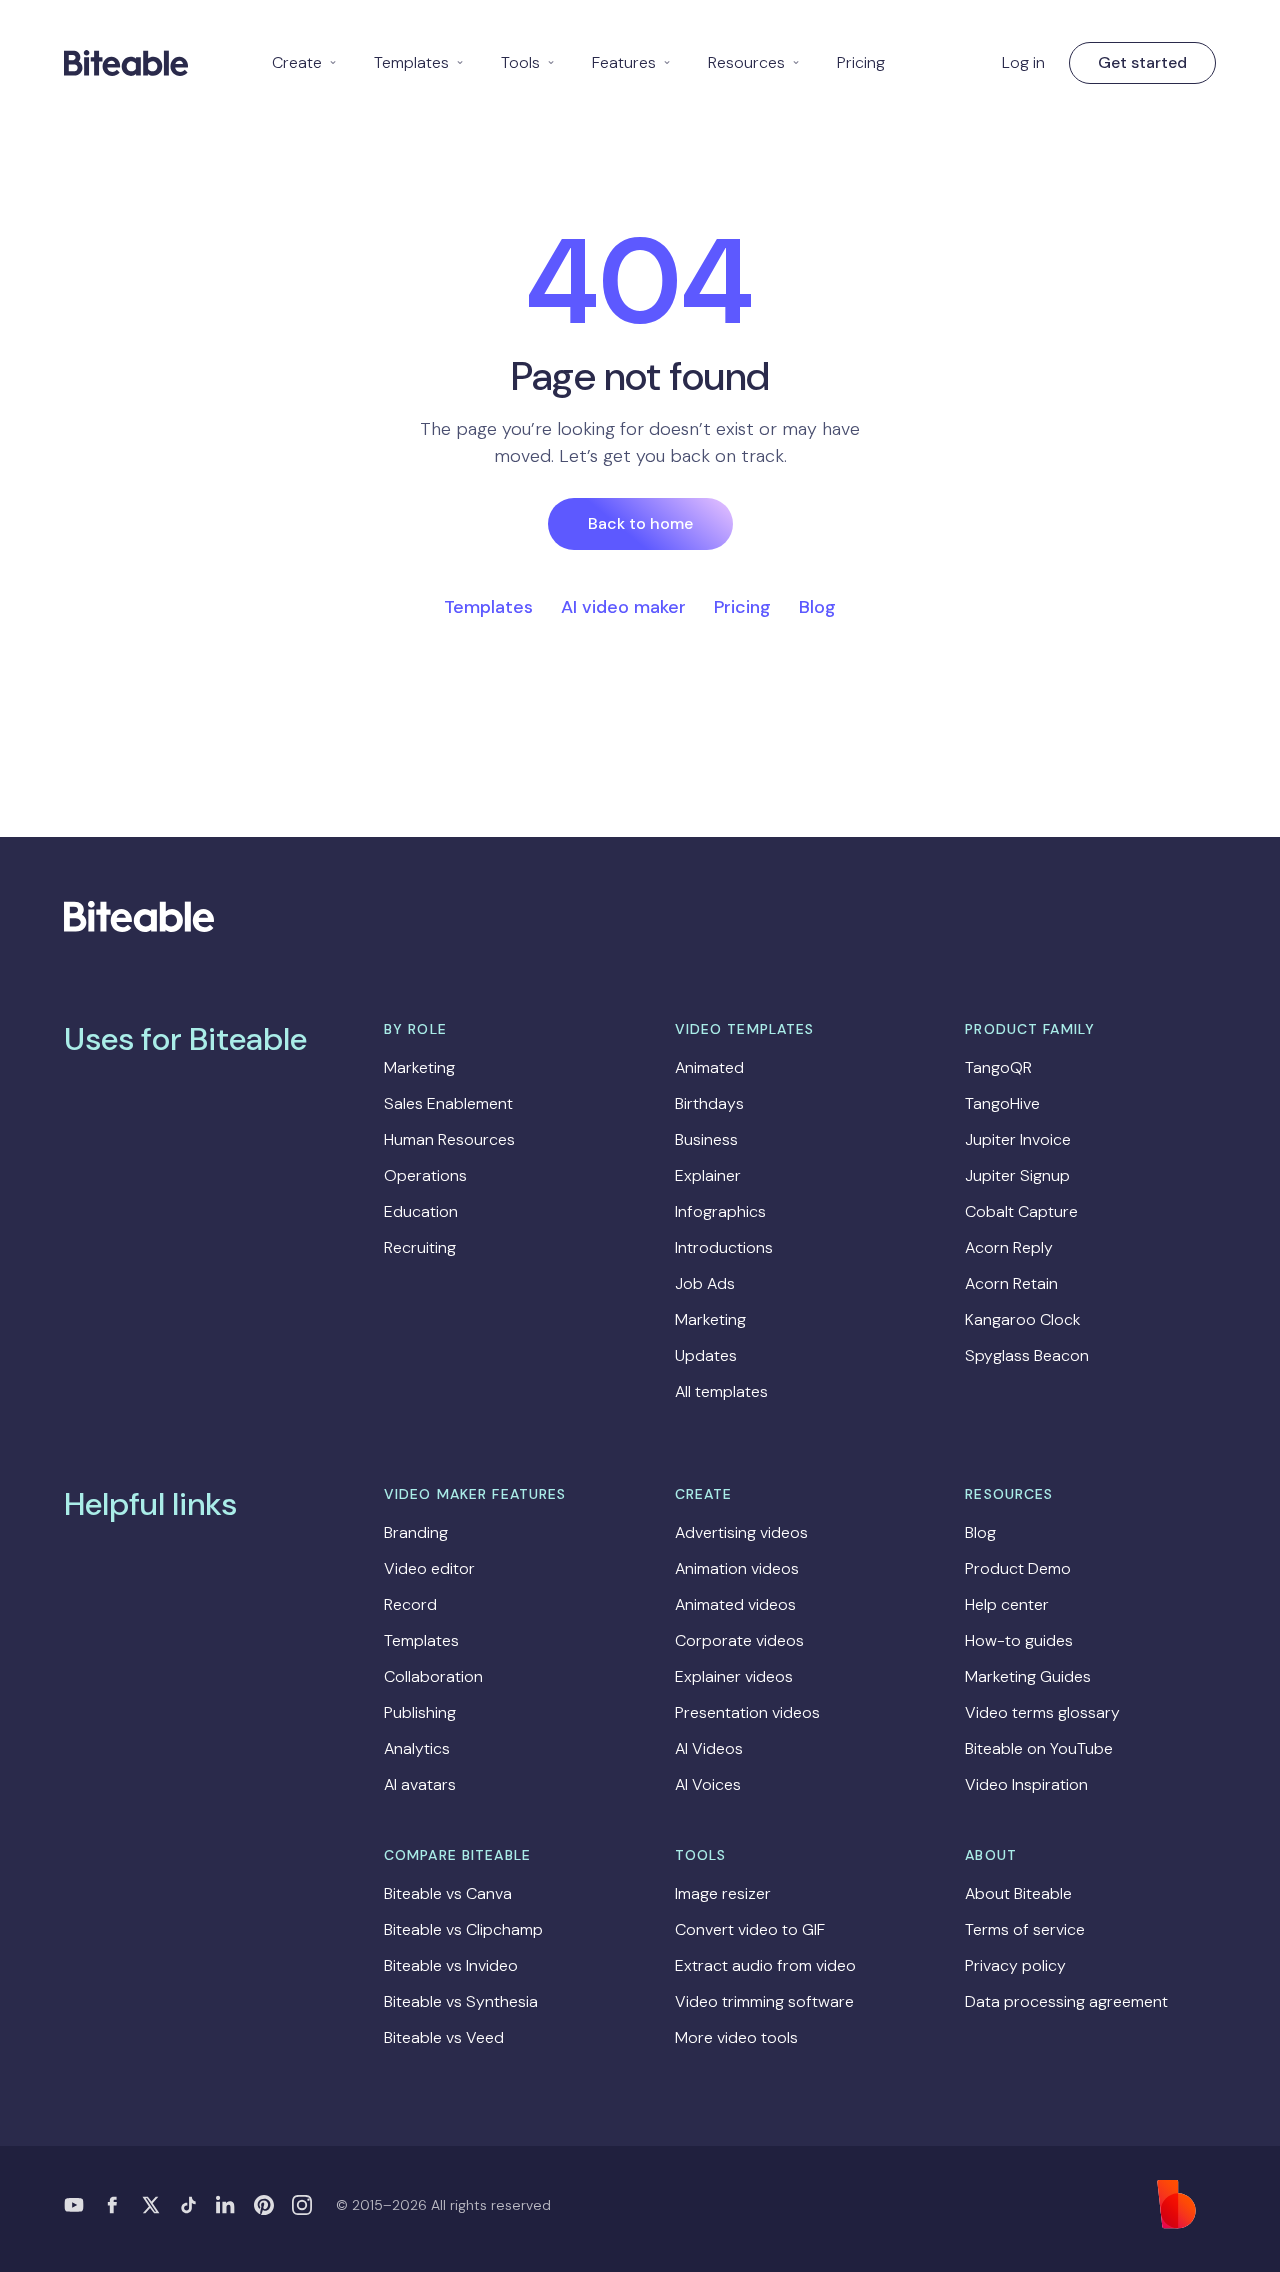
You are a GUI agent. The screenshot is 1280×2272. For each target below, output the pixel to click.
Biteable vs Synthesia (461, 2001)
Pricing (861, 62)
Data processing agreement (1066, 2001)
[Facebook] (112, 2205)
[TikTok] (188, 2205)
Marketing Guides (1028, 1676)
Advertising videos (741, 1532)
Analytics (417, 1748)
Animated (709, 1067)
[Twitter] (150, 2205)
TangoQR (998, 1067)
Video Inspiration (1026, 1784)
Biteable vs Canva (448, 1893)
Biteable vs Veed (444, 2037)
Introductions (724, 1247)
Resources (754, 62)
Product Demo (1018, 1568)
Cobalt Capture (1021, 1211)
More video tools (736, 2037)
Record (410, 1604)
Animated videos (735, 1604)
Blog (817, 607)
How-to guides (1019, 1640)
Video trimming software (764, 2001)
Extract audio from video (765, 1965)
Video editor (429, 1568)
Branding (416, 1532)
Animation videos (737, 1568)
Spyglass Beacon (1027, 1355)
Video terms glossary (1042, 1712)
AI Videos (709, 1748)
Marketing (419, 1067)
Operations (425, 1175)
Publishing (420, 1712)
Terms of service (1025, 1929)
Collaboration (433, 1676)
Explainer (708, 1175)
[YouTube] (74, 2205)
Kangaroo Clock (1023, 1319)
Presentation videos (747, 1712)
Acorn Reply (1009, 1247)
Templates (419, 62)
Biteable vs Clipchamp (463, 1929)
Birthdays (709, 1103)
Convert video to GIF (750, 1929)
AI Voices (708, 1784)
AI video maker (623, 607)
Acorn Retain (1011, 1283)
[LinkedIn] (226, 2205)
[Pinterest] (264, 2205)
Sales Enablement (448, 1103)
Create (305, 62)
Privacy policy (1015, 1965)
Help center (1007, 1604)
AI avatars (420, 1784)
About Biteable (1018, 1893)
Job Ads (705, 1283)
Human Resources (449, 1139)
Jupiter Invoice (1018, 1139)
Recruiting (420, 1247)
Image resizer (723, 1893)
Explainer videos (734, 1676)
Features (632, 62)
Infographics (720, 1211)
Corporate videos (739, 1640)
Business (706, 1139)
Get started (1142, 62)
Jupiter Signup (1017, 1175)
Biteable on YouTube (1039, 1748)
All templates (721, 1391)
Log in (1023, 62)
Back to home (640, 523)
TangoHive (1002, 1103)
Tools (528, 62)
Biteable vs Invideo (451, 1965)
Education (421, 1211)
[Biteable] (126, 63)
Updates (706, 1355)
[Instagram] (302, 2205)
